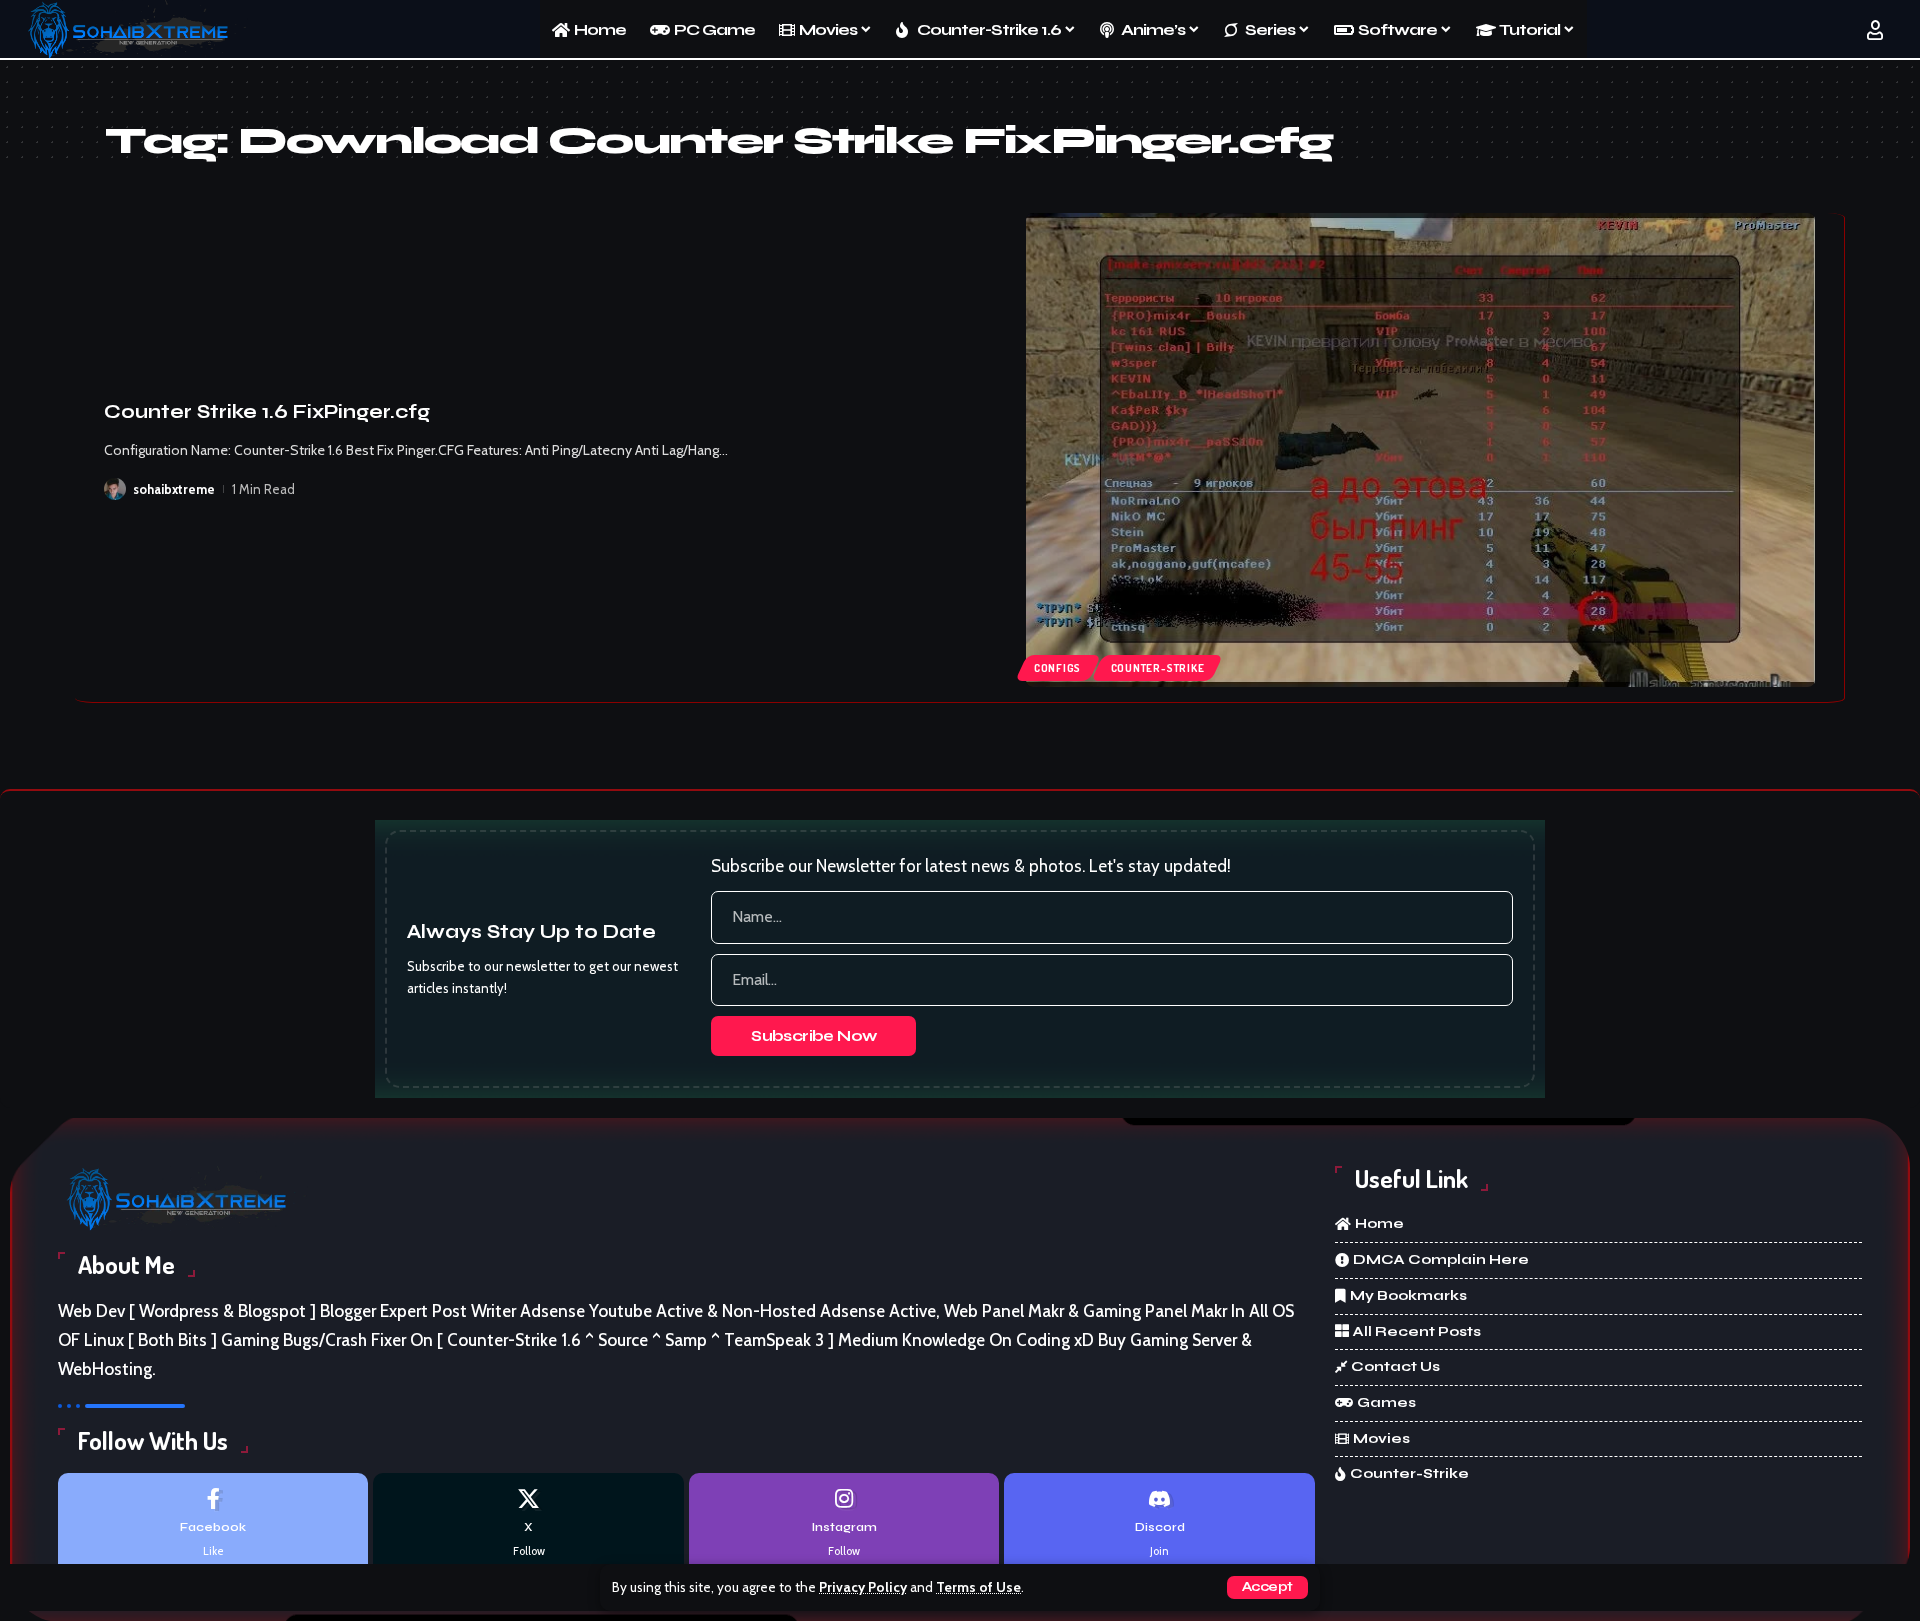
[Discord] (1159, 1523)
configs (1057, 668)
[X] (528, 1523)
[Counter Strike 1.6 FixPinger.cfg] (1420, 450)
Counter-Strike (1158, 668)
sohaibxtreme (174, 489)
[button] (1267, 1587)
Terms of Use (978, 1587)
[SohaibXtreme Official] (134, 30)
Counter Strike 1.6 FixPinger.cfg (267, 411)
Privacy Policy (863, 1587)
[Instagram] (844, 1523)
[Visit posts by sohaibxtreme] (115, 489)
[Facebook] (213, 1523)
